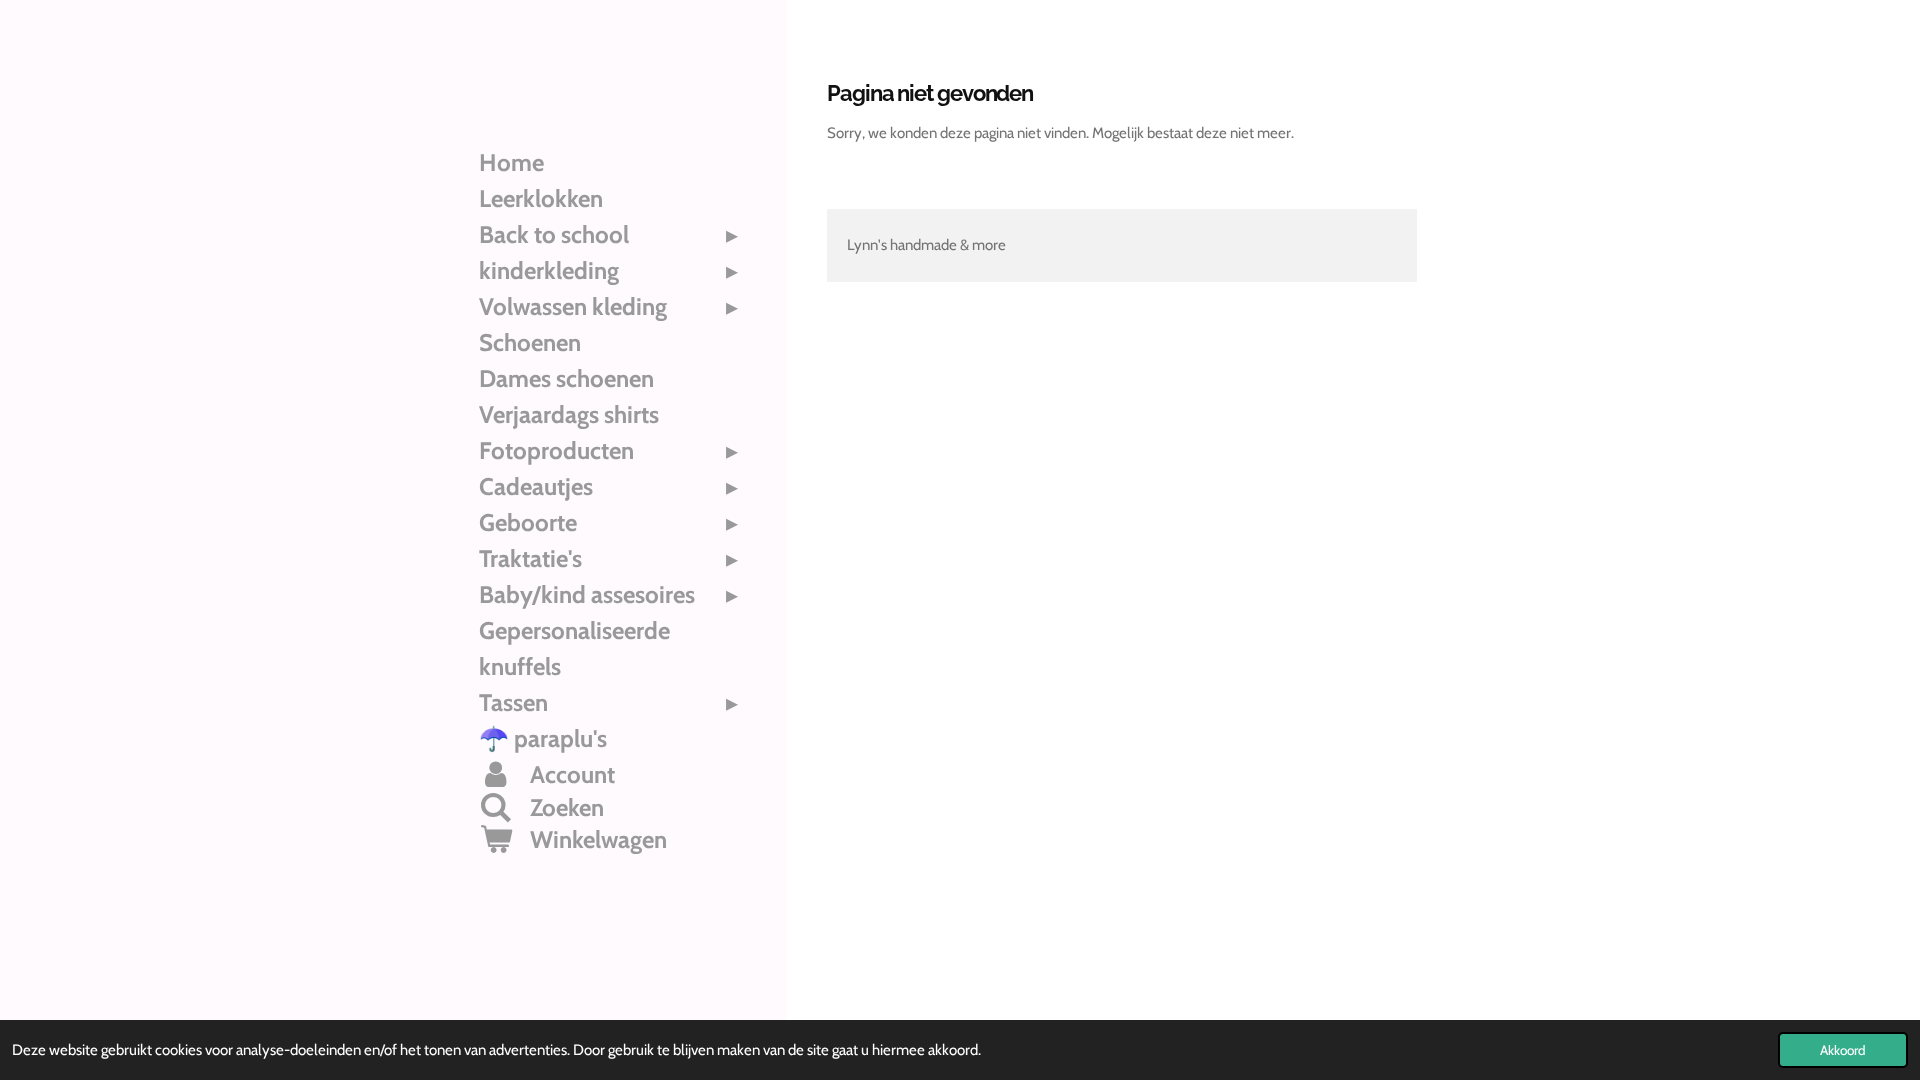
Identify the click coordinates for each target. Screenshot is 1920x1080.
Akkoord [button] (1843, 1050)
